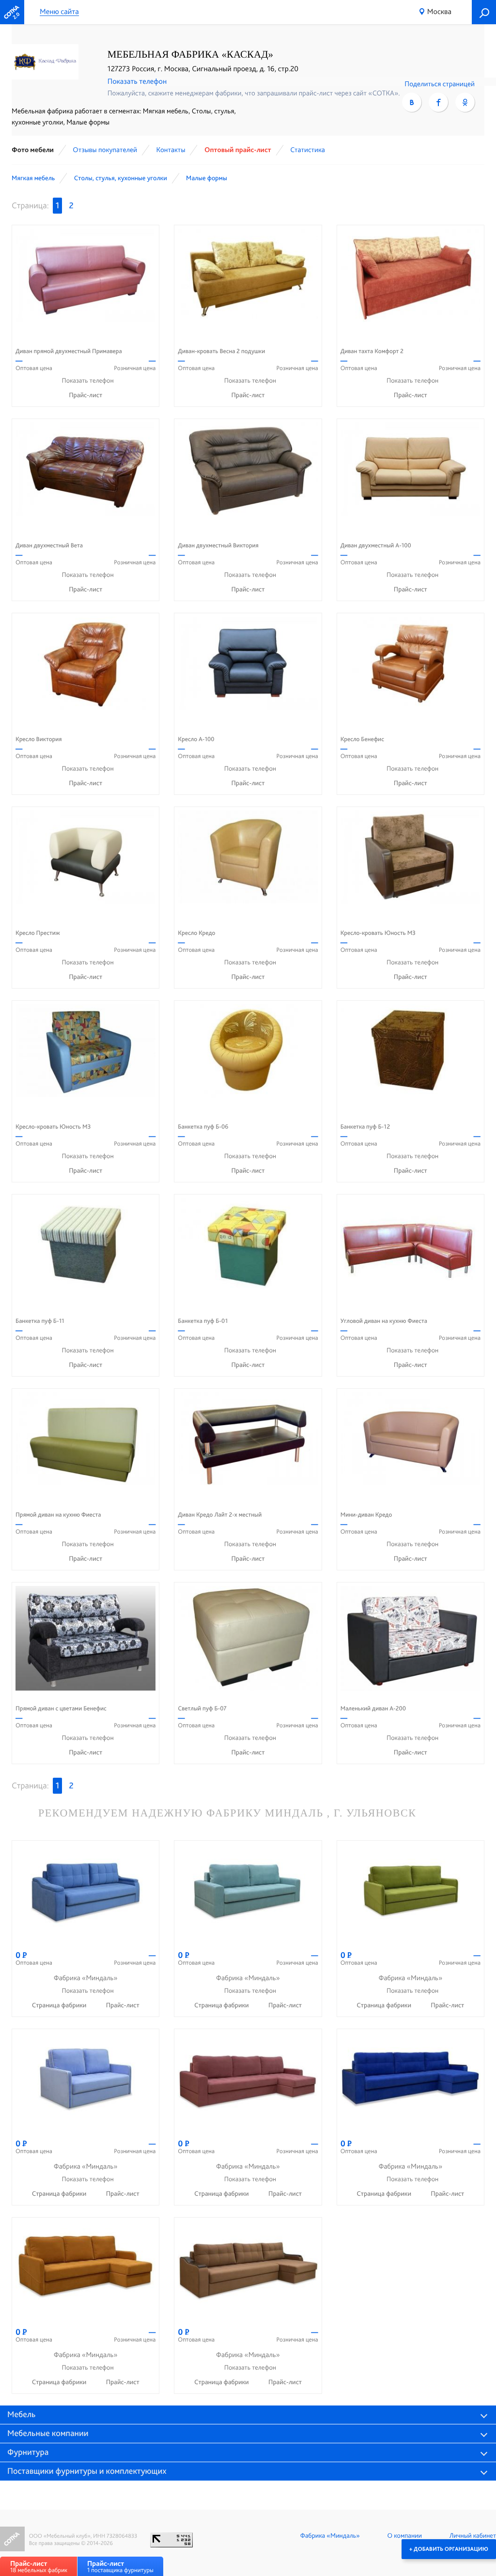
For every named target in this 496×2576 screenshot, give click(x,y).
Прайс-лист (85, 395)
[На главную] (12, 12)
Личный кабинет (473, 2536)
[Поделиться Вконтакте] (412, 102)
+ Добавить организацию (449, 2549)
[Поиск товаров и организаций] (484, 12)
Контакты (170, 150)
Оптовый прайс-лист (238, 150)
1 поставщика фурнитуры (120, 2567)
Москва (439, 11)
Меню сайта (59, 12)
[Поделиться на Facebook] (438, 102)
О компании (405, 2536)
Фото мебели (33, 150)
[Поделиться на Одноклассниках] (465, 102)
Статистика (308, 150)
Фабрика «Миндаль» (330, 2536)
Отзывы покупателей (105, 150)
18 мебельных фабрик (39, 2567)
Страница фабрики (60, 2005)
